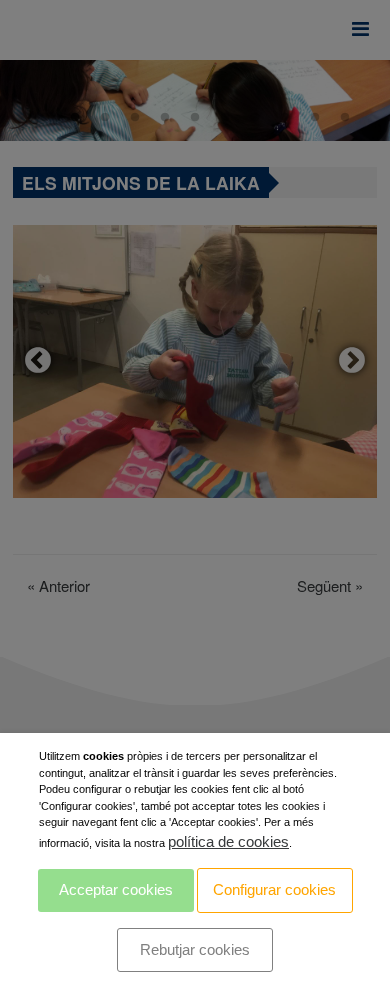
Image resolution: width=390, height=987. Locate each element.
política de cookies (228, 841)
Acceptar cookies (116, 889)
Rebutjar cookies (195, 949)
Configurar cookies (274, 889)
